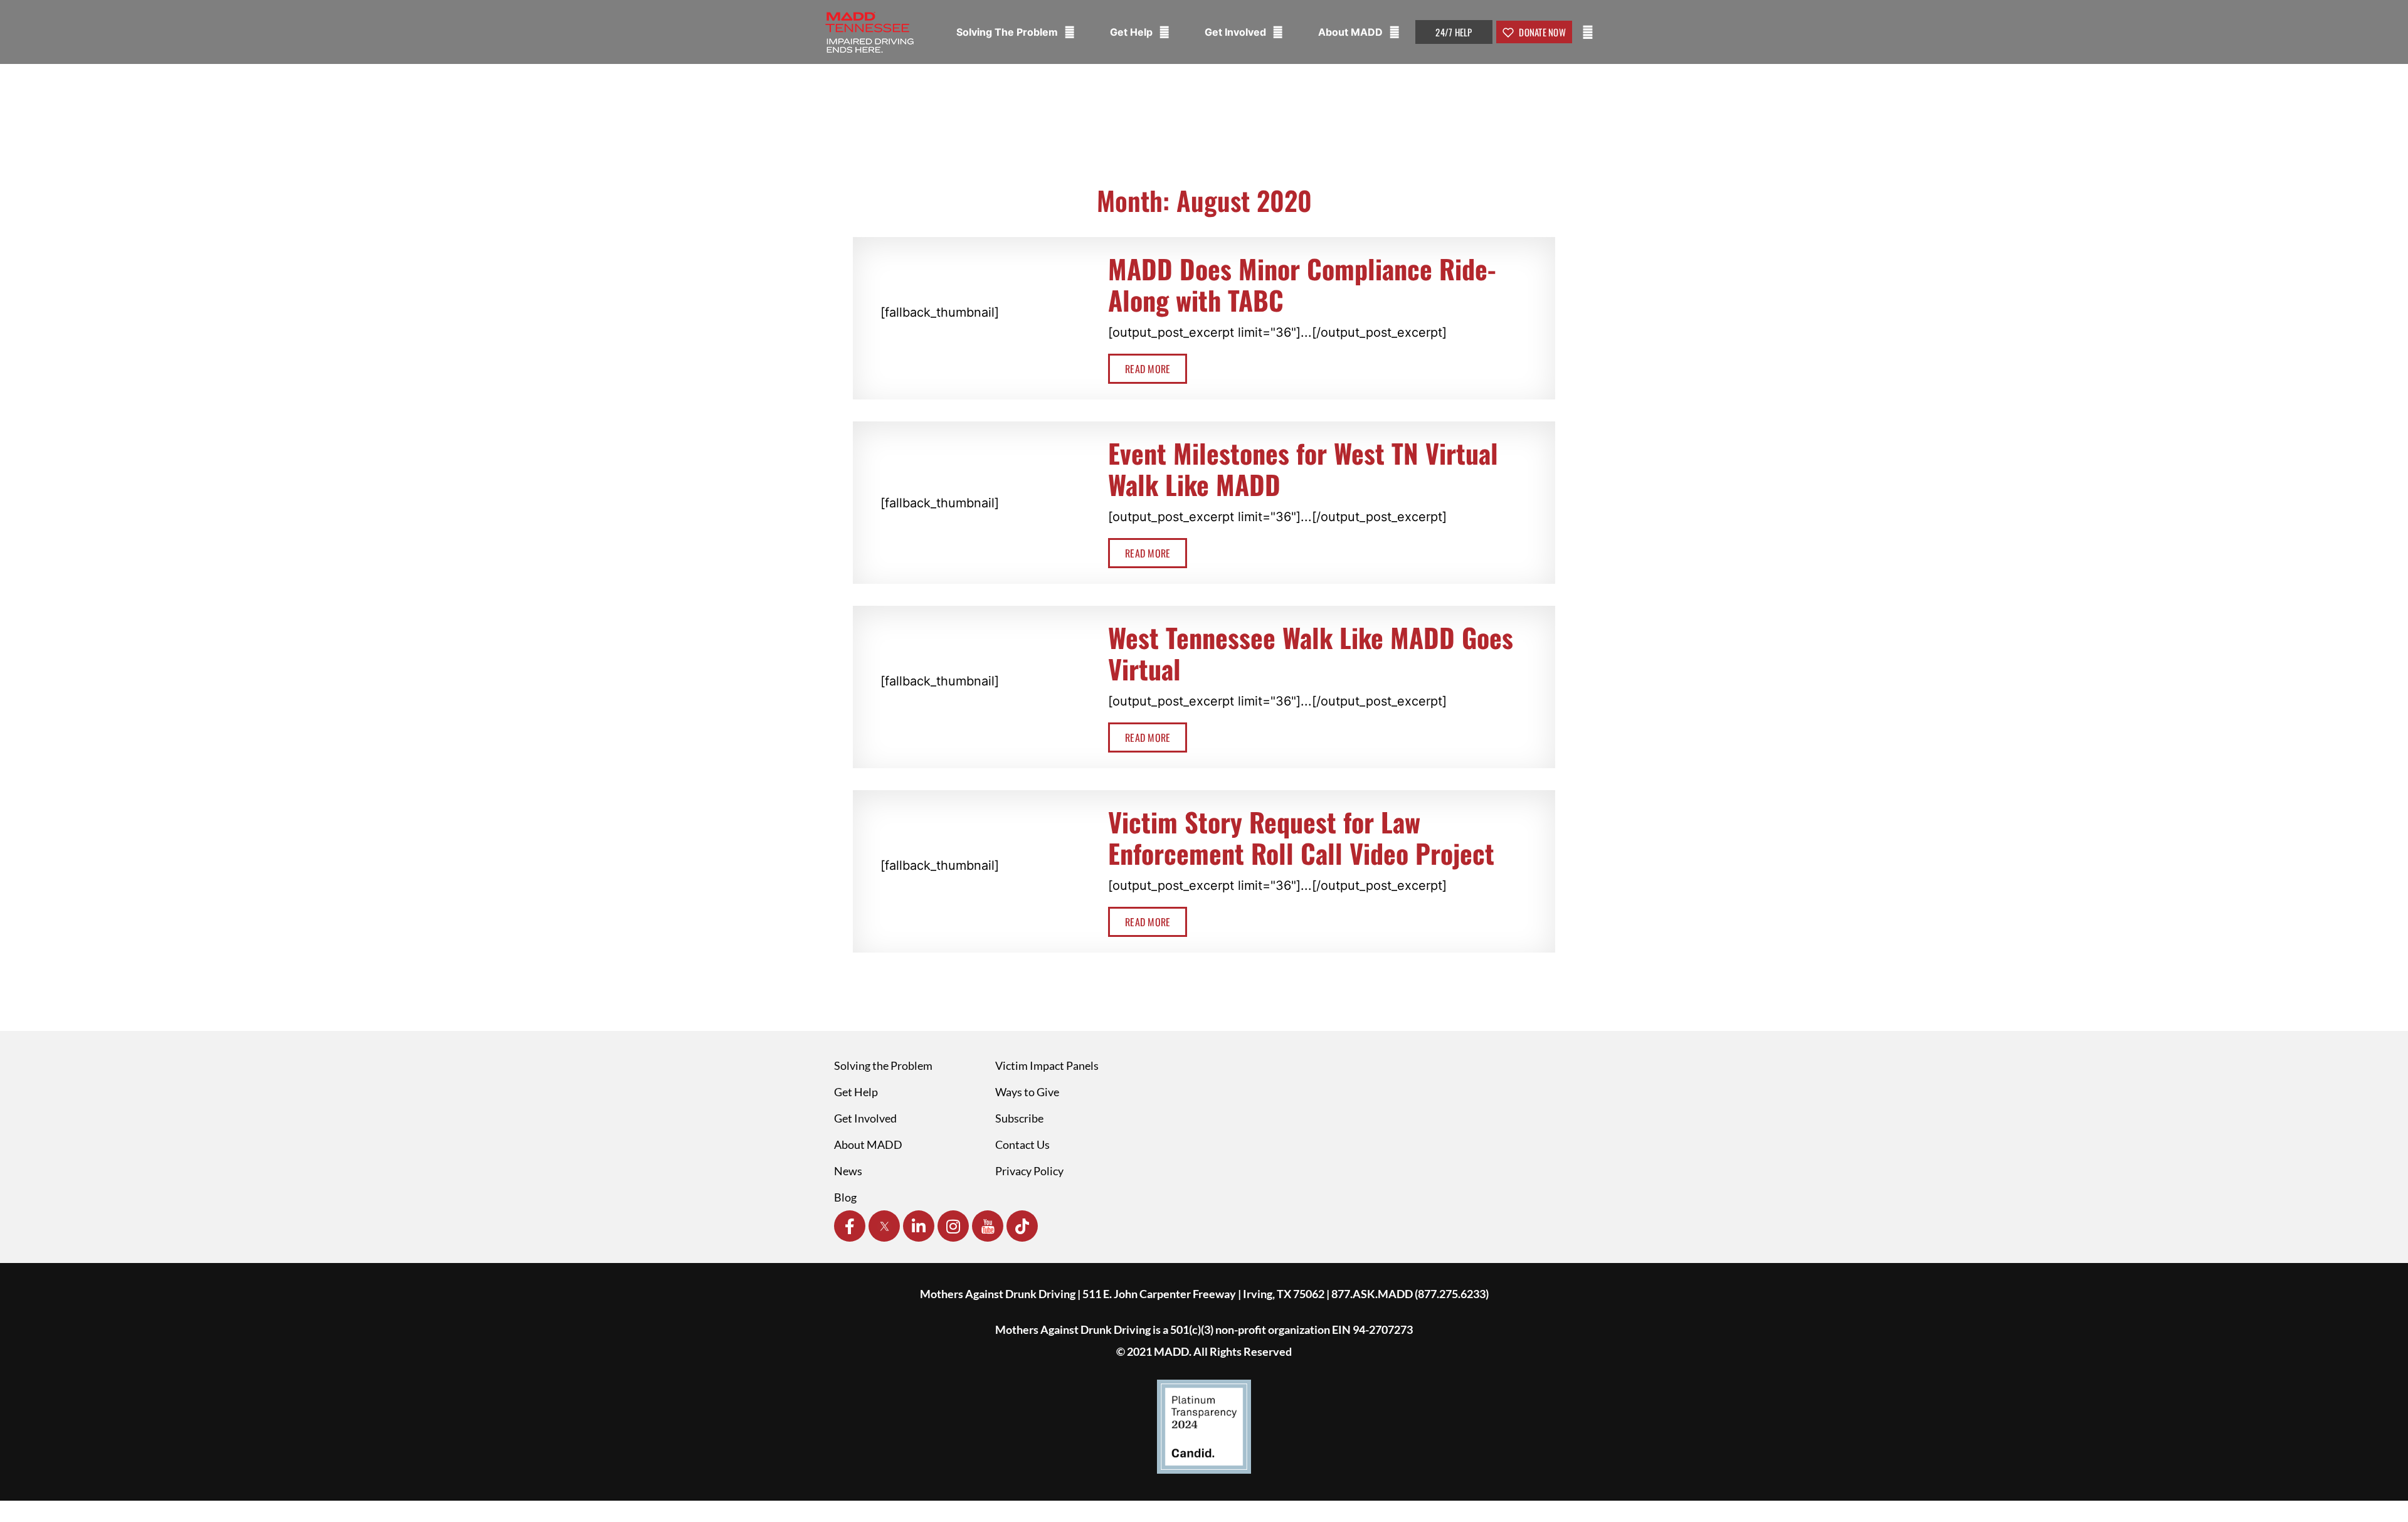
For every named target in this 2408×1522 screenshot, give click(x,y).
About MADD (1352, 32)
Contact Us (1022, 1144)
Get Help (1133, 32)
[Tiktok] (1022, 1226)
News (848, 1171)
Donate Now (1541, 32)
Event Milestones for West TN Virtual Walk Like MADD (1303, 468)
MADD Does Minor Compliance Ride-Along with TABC (1302, 284)
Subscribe (1019, 1118)
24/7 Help (1454, 32)
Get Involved (1237, 32)
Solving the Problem (883, 1065)
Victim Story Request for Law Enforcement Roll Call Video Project (1301, 837)
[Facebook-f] (850, 1226)
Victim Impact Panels (1047, 1065)
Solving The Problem (1008, 32)
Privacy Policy (1029, 1171)
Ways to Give (1027, 1092)
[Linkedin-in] (919, 1226)
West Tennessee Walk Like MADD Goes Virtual (1311, 653)
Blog (845, 1197)
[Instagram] (953, 1226)
